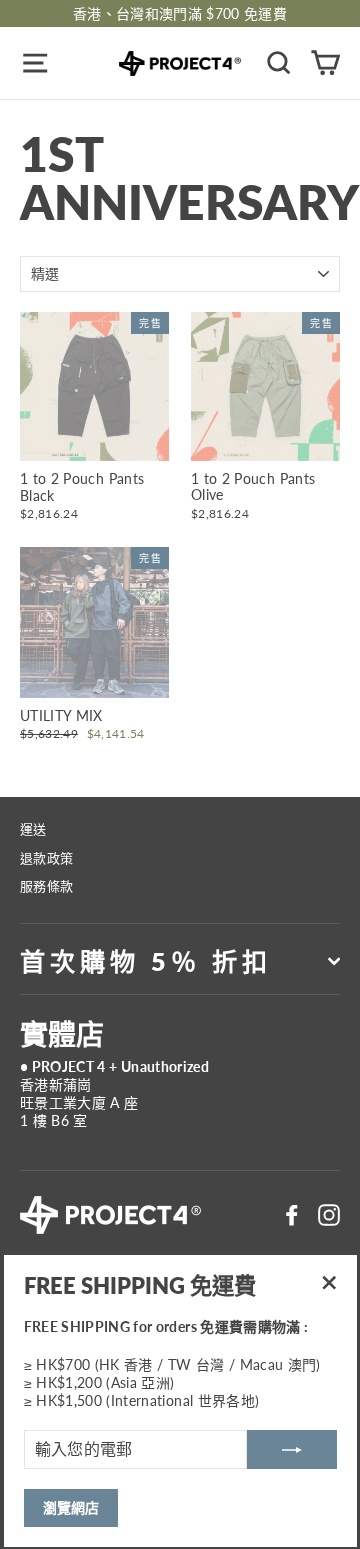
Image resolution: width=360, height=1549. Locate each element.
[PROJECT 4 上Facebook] (292, 1215)
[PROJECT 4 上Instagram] (329, 1215)
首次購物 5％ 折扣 (146, 961)
